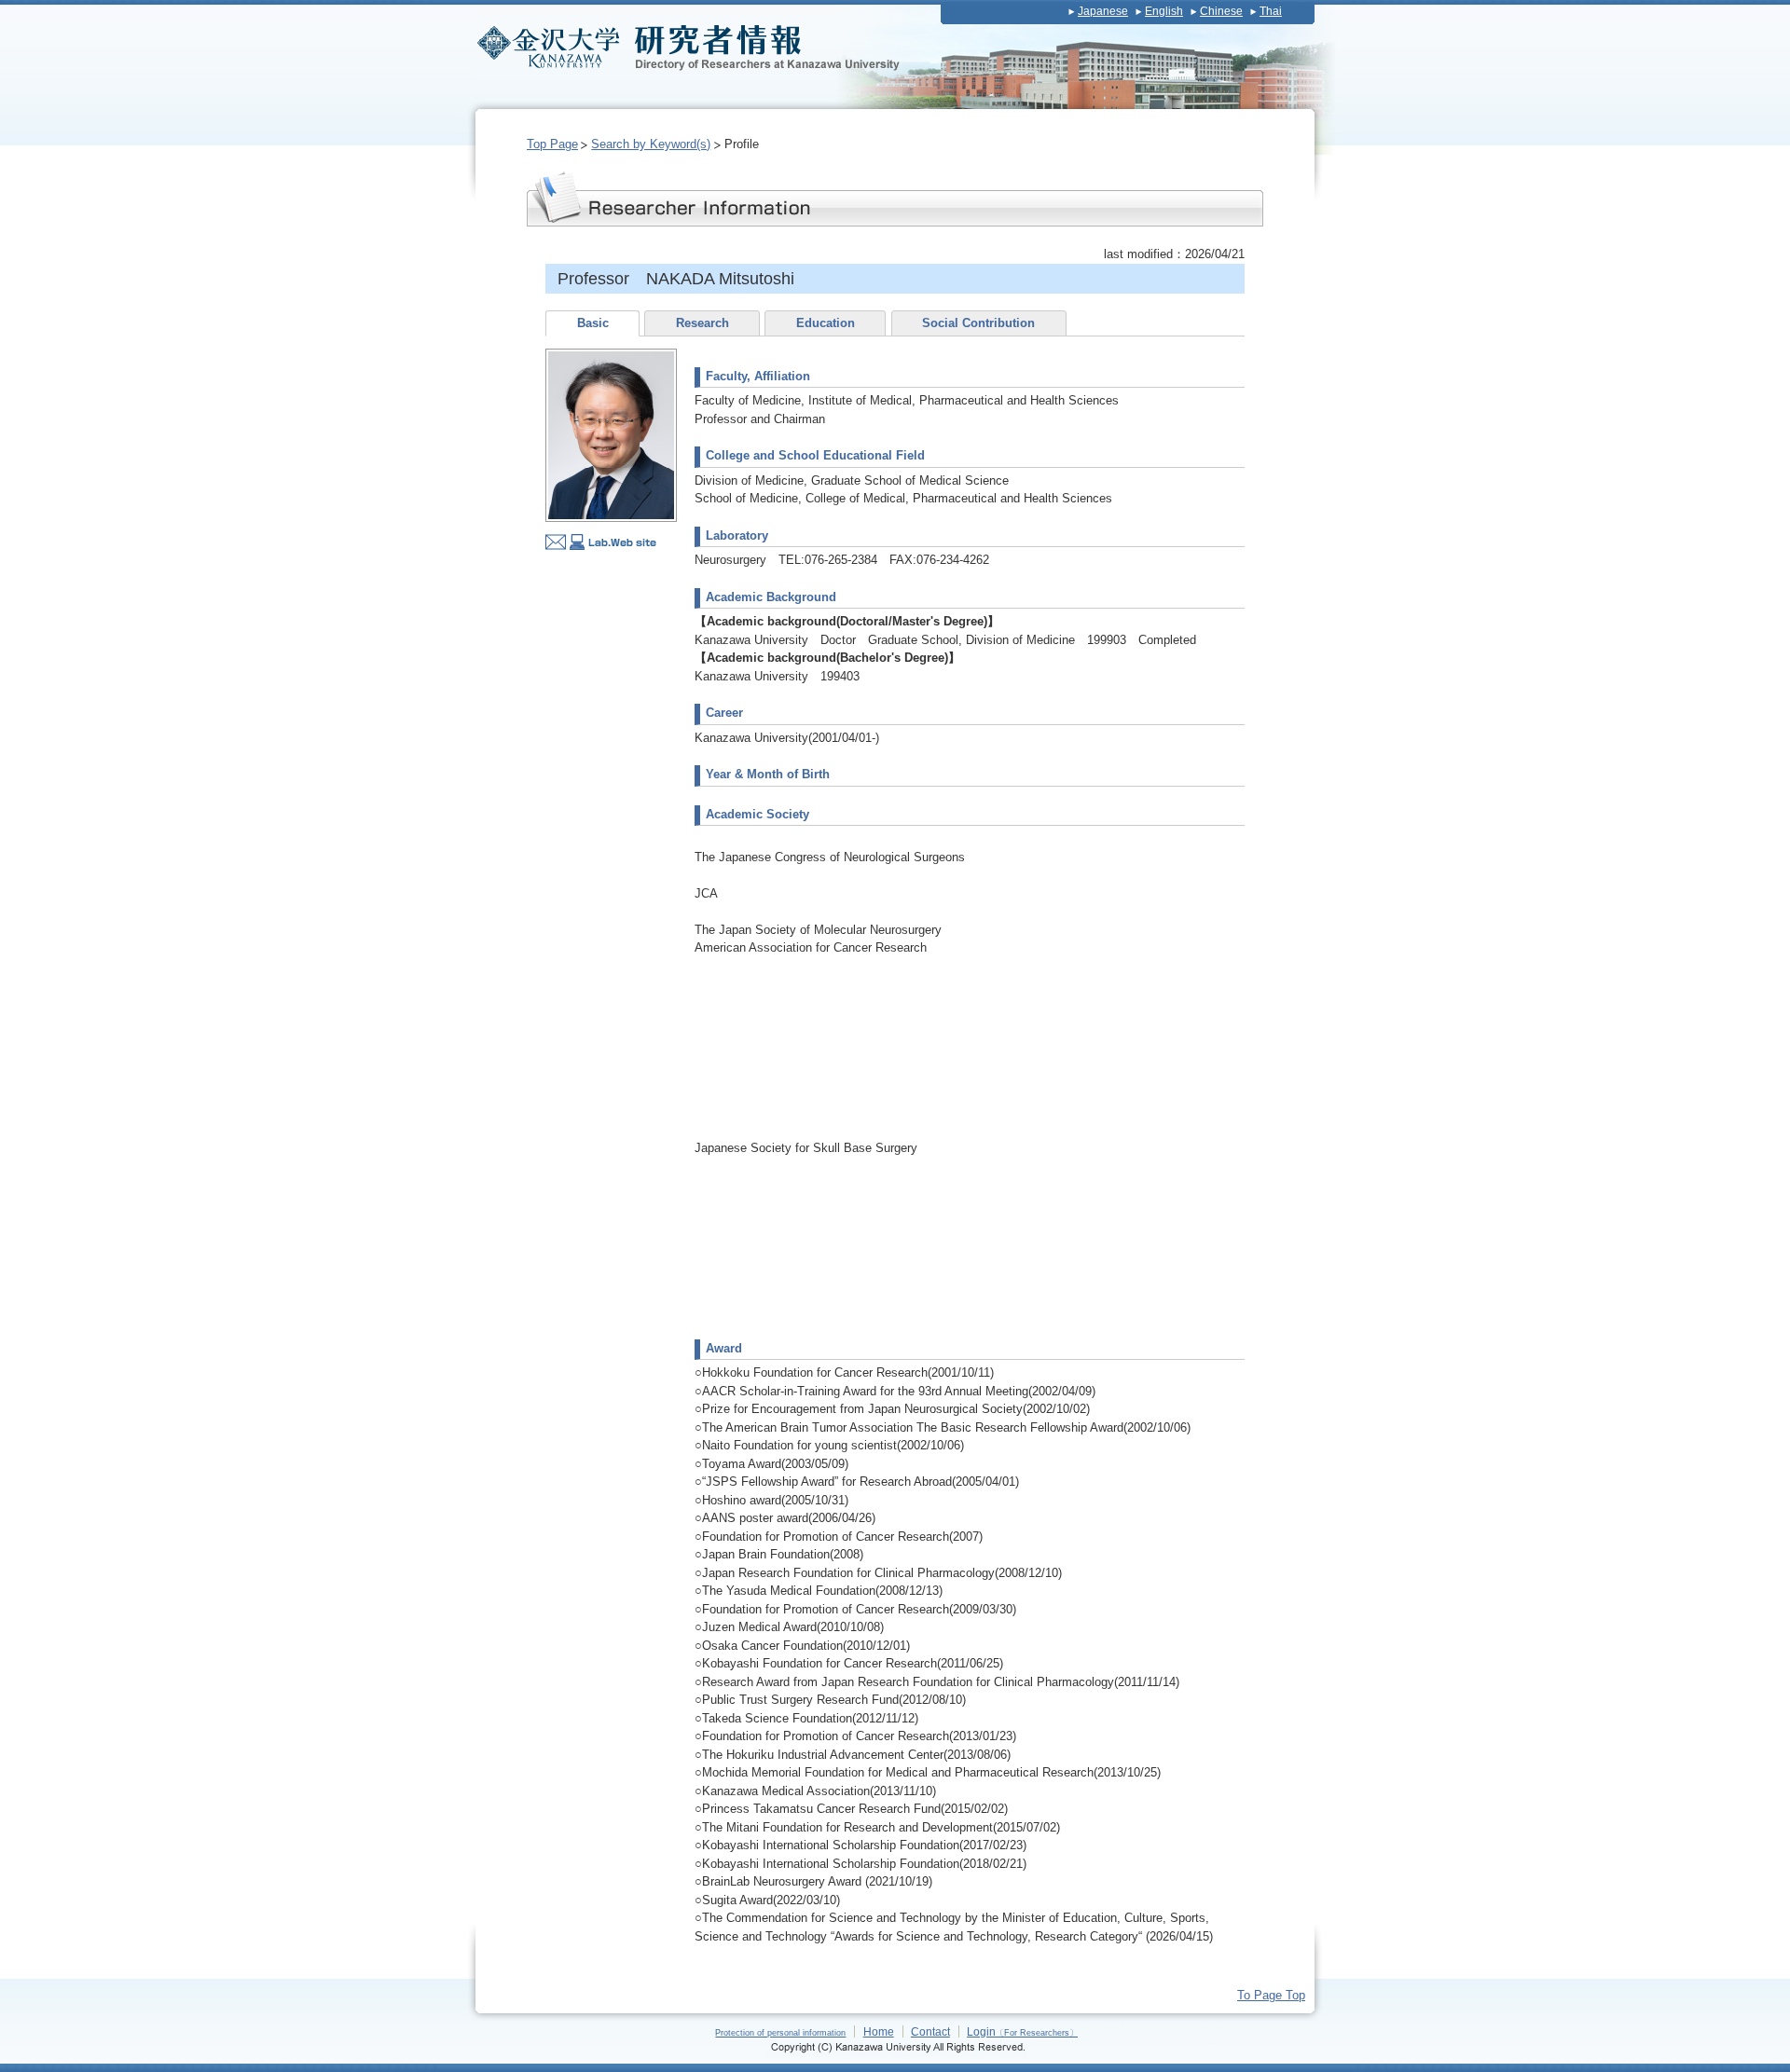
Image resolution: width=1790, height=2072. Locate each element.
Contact (930, 2031)
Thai (1271, 11)
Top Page (552, 144)
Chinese (1221, 11)
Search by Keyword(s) (651, 144)
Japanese (1103, 11)
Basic (593, 323)
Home (879, 2031)
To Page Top (1271, 1995)
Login (1022, 2031)
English (1164, 11)
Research (702, 323)
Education (826, 323)
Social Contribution (978, 323)
